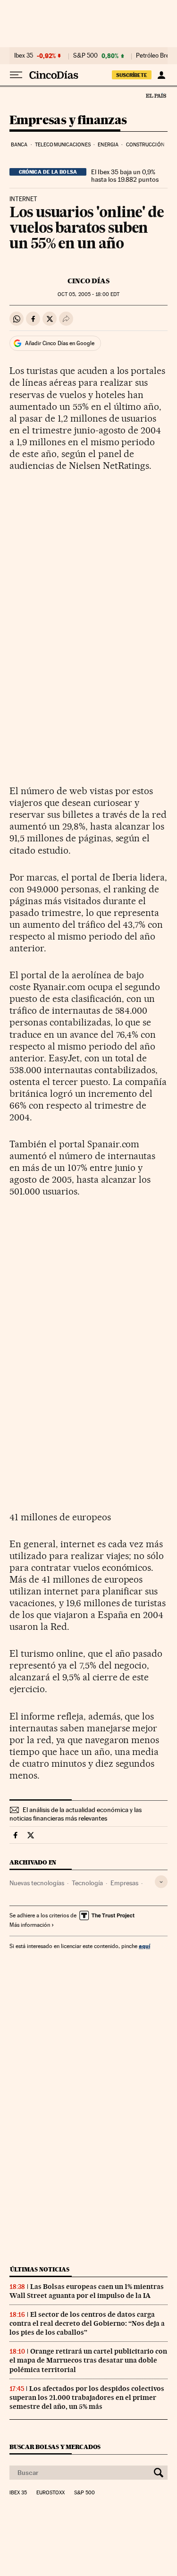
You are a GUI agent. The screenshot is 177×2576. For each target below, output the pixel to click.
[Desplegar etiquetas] (161, 1882)
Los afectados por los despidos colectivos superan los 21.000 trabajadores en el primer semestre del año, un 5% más (87, 2398)
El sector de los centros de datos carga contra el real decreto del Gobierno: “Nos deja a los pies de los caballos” (87, 2323)
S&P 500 (85, 56)
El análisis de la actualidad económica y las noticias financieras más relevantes (76, 1814)
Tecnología (87, 1883)
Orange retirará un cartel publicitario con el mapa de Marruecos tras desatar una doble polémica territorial (88, 2360)
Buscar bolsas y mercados (55, 2447)
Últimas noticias (40, 2269)
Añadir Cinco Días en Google (60, 343)
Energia (108, 145)
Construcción (145, 145)
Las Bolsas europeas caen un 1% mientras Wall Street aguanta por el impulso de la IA (87, 2291)
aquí (144, 1946)
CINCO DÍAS (88, 281)
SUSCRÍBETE (132, 75)
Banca (19, 145)
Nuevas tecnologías (37, 1883)
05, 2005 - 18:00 (88, 294)
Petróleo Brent (155, 56)
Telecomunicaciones (63, 145)
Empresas (124, 1883)
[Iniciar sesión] (161, 75)
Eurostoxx (51, 2493)
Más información (30, 1925)
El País (156, 95)
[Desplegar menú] (16, 75)
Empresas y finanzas (68, 121)
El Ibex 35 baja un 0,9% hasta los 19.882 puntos (125, 176)
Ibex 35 (24, 56)
